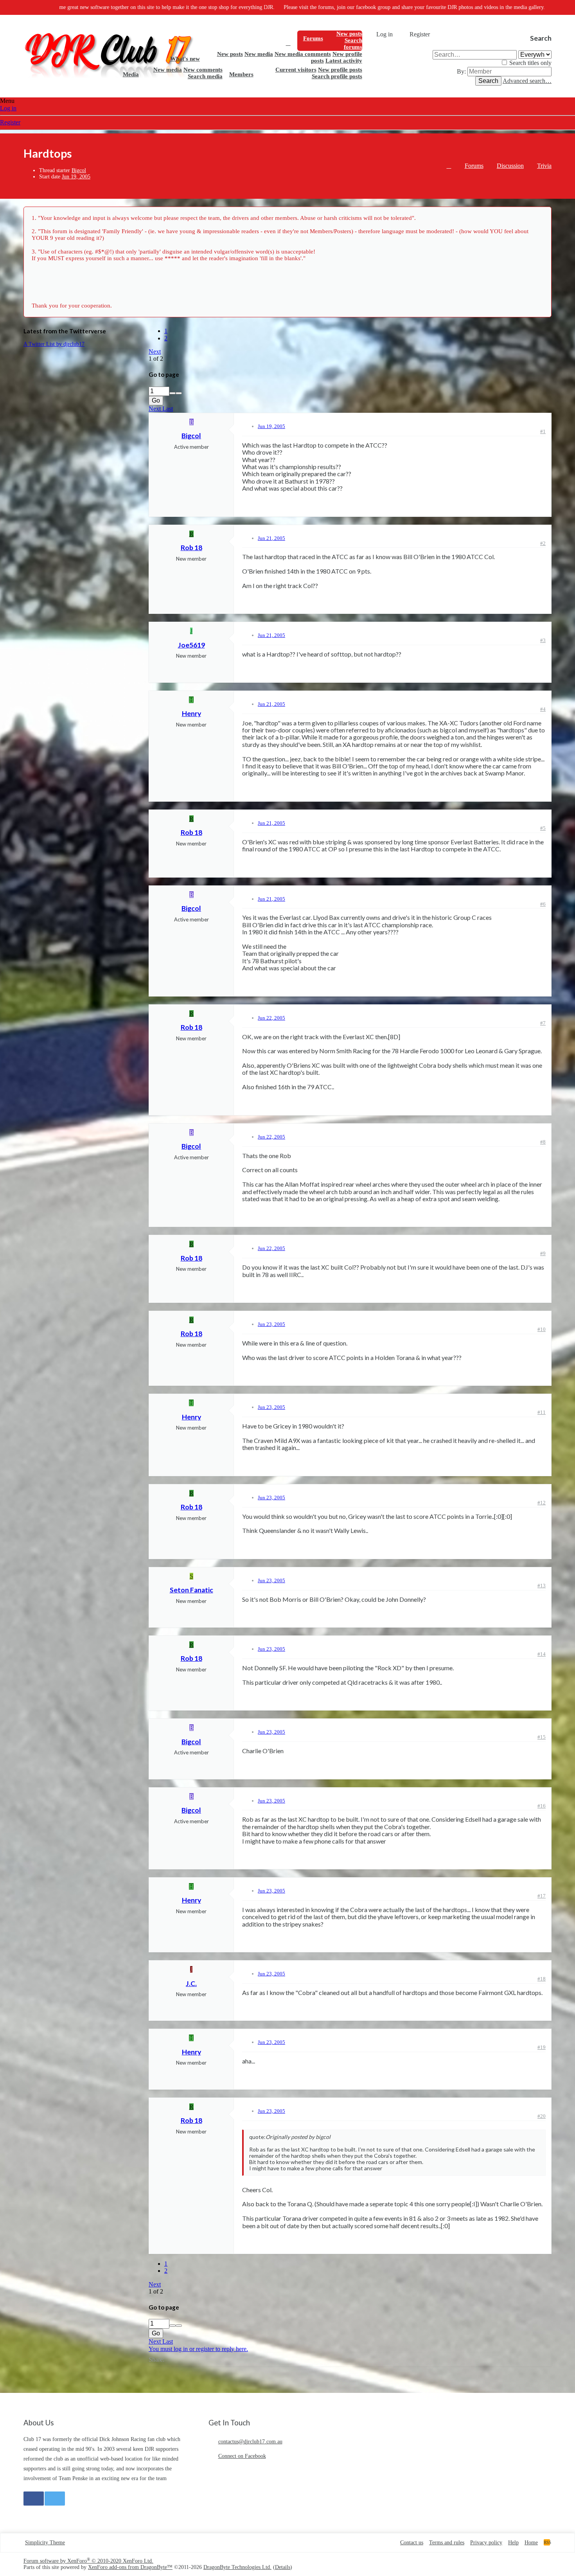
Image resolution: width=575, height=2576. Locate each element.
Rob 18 (191, 548)
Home (288, 43)
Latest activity (344, 61)
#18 (542, 1979)
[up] (172, 393)
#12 (542, 1503)
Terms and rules (447, 2543)
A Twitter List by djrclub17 (54, 344)
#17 (542, 1896)
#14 (542, 1654)
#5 (543, 828)
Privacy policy (486, 2543)
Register (10, 122)
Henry (191, 713)
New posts (349, 34)
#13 (542, 1586)
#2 (543, 543)
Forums (313, 38)
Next (155, 352)
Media (131, 74)
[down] (179, 393)
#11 (542, 1412)
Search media (205, 76)
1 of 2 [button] (156, 359)
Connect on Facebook (242, 2456)
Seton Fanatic (191, 1590)
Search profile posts (337, 76)
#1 (543, 431)
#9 (543, 1253)
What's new (185, 59)
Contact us (412, 2543)
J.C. (191, 1983)
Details (283, 2567)
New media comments (303, 54)
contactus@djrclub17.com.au (250, 2442)
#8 (543, 1142)
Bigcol (79, 170)
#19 (542, 2047)
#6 (543, 904)
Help (513, 2543)
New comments (203, 70)
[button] (329, 38)
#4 (543, 709)
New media (259, 54)
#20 (542, 2116)
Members (241, 74)
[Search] (439, 34)
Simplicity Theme (45, 2543)
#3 (543, 640)
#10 (542, 1329)
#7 (543, 1023)
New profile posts (340, 70)
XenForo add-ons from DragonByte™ (130, 2567)
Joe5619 (191, 645)
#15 (542, 1737)
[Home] (449, 167)
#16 (542, 1806)
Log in (8, 108)
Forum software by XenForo (88, 2561)
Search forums (353, 44)
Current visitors (296, 70)
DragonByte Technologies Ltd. (237, 2567)
